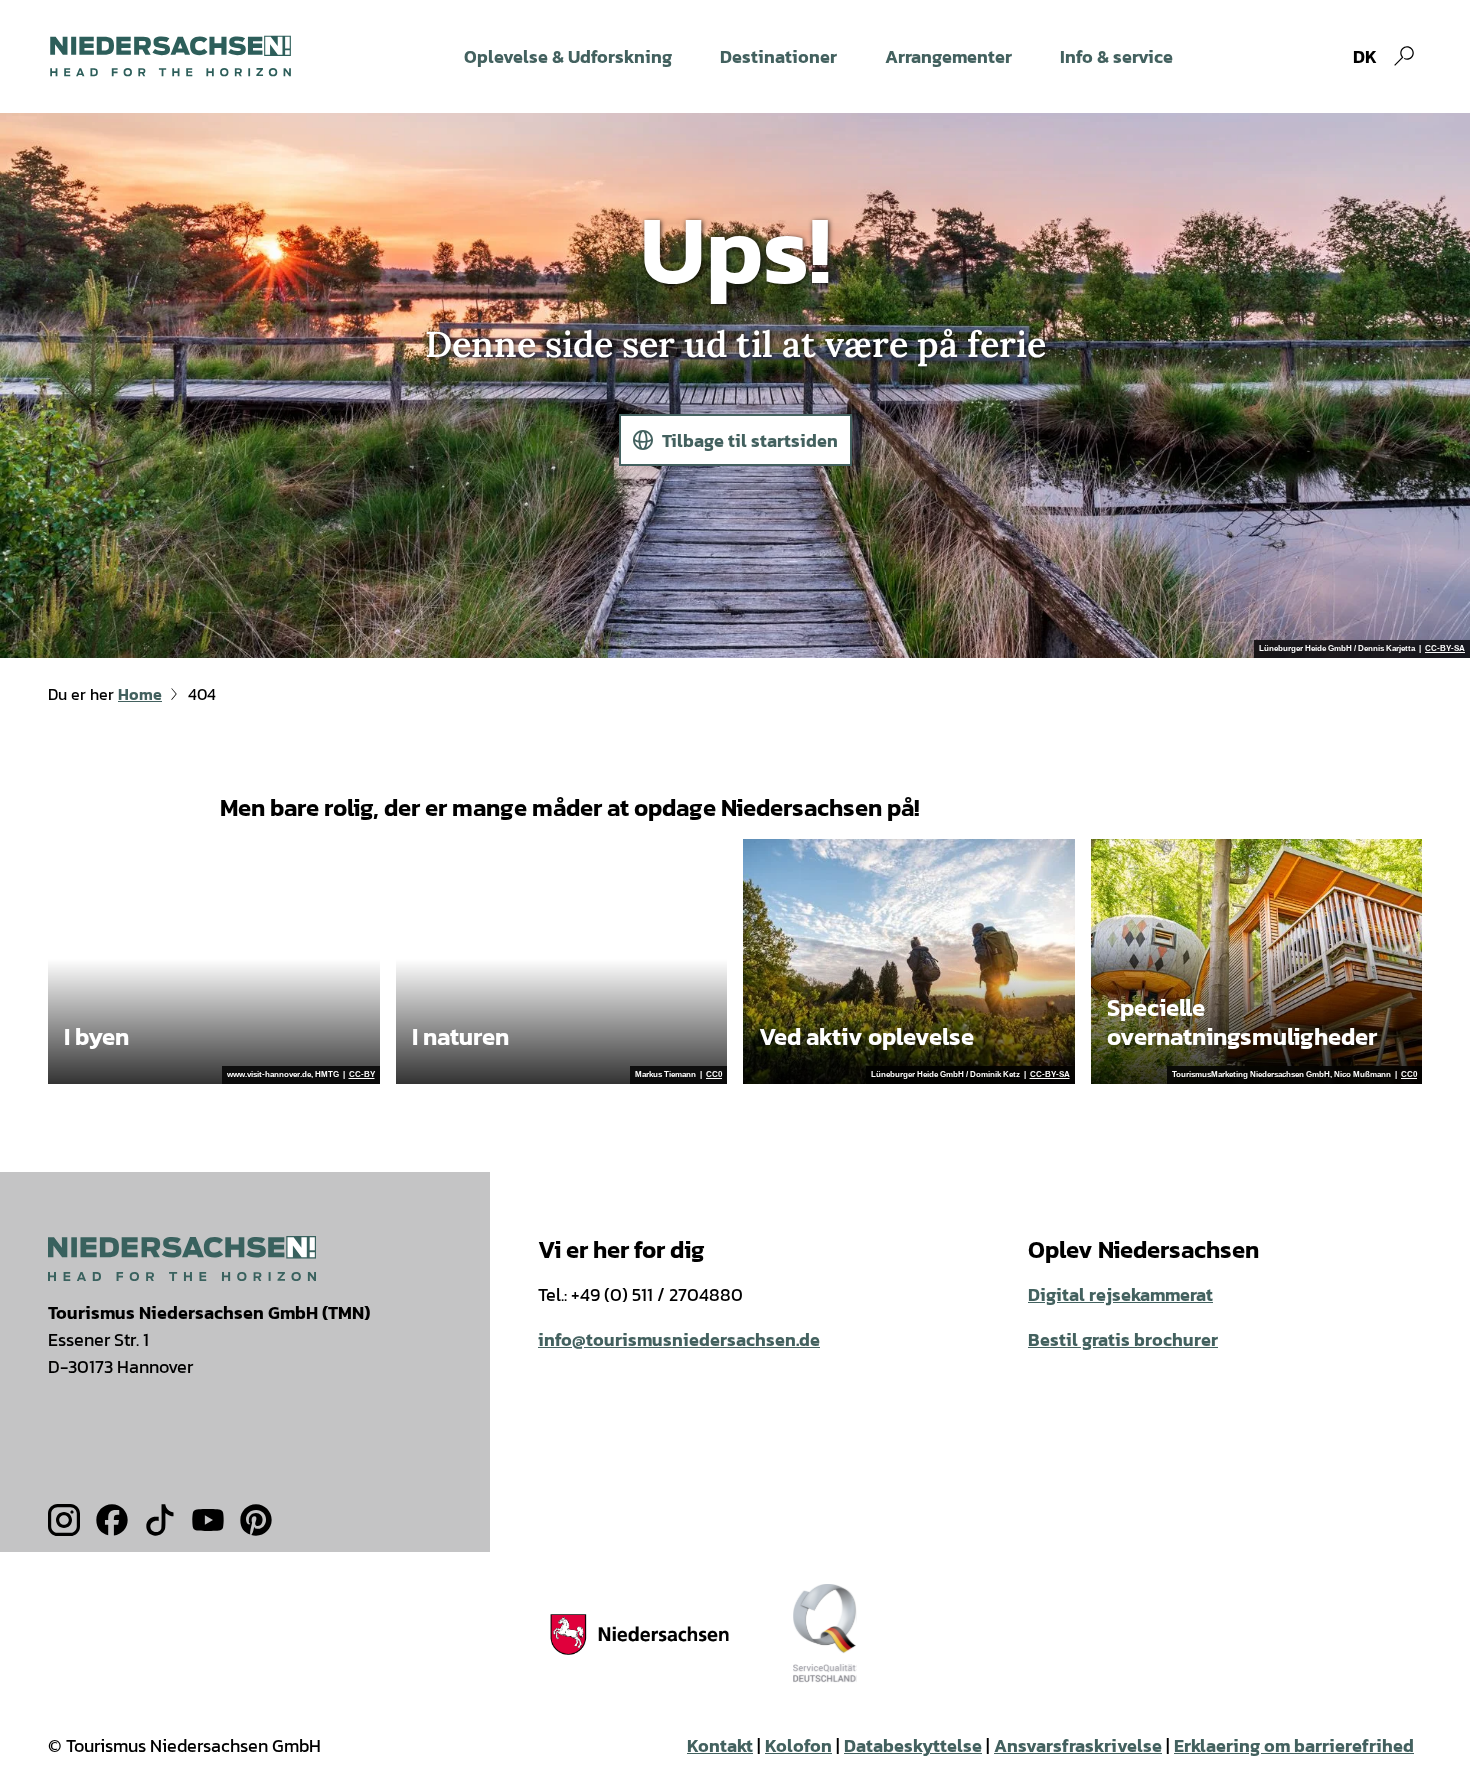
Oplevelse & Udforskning (568, 56)
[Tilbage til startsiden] (170, 56)
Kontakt (720, 1745)
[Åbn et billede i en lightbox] (182, 1258)
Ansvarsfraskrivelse (1078, 1745)
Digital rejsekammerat (1120, 1294)
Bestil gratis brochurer (1123, 1339)
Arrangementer (948, 56)
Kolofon (798, 1745)
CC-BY (362, 1075)
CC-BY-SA (1445, 649)
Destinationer (778, 56)
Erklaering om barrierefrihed (1294, 1745)
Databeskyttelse (913, 1745)
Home (140, 694)
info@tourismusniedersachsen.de (679, 1339)
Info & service (1116, 56)
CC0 (714, 1075)
